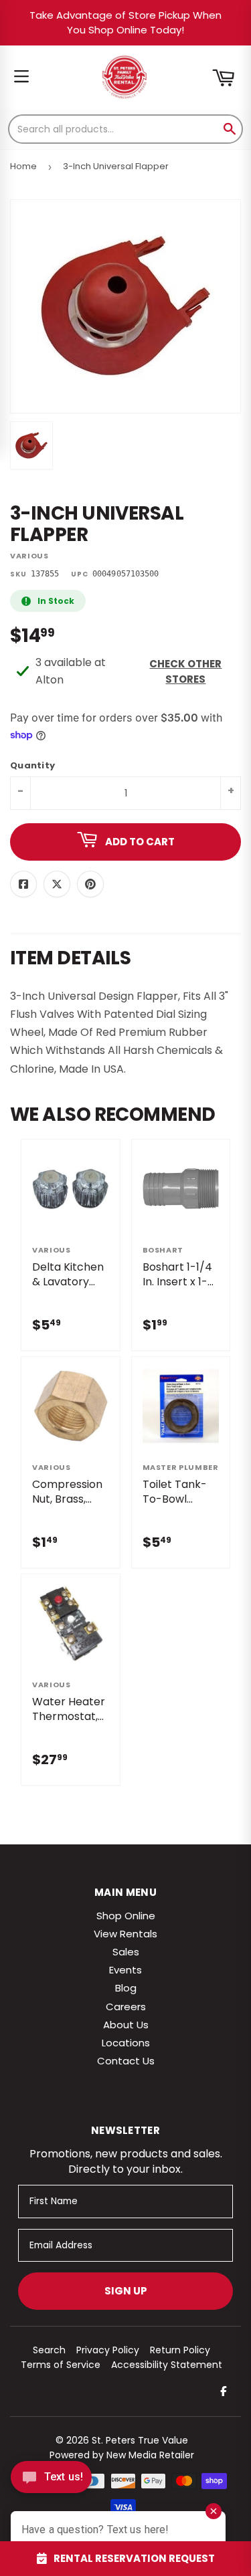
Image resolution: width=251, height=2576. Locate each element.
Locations (126, 2043)
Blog (126, 1988)
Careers (126, 2007)
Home (23, 166)
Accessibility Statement (167, 2365)
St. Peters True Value (140, 2440)
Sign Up (126, 2291)
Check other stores (185, 671)
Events (125, 1970)
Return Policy (180, 2350)
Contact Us (126, 2061)
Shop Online (126, 1916)
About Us (126, 2025)
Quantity (32, 766)
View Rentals (125, 1934)
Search (49, 2350)
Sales (126, 1952)
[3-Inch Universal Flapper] (31, 445)
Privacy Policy (108, 2350)
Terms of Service (61, 2365)
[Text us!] (51, 2481)
